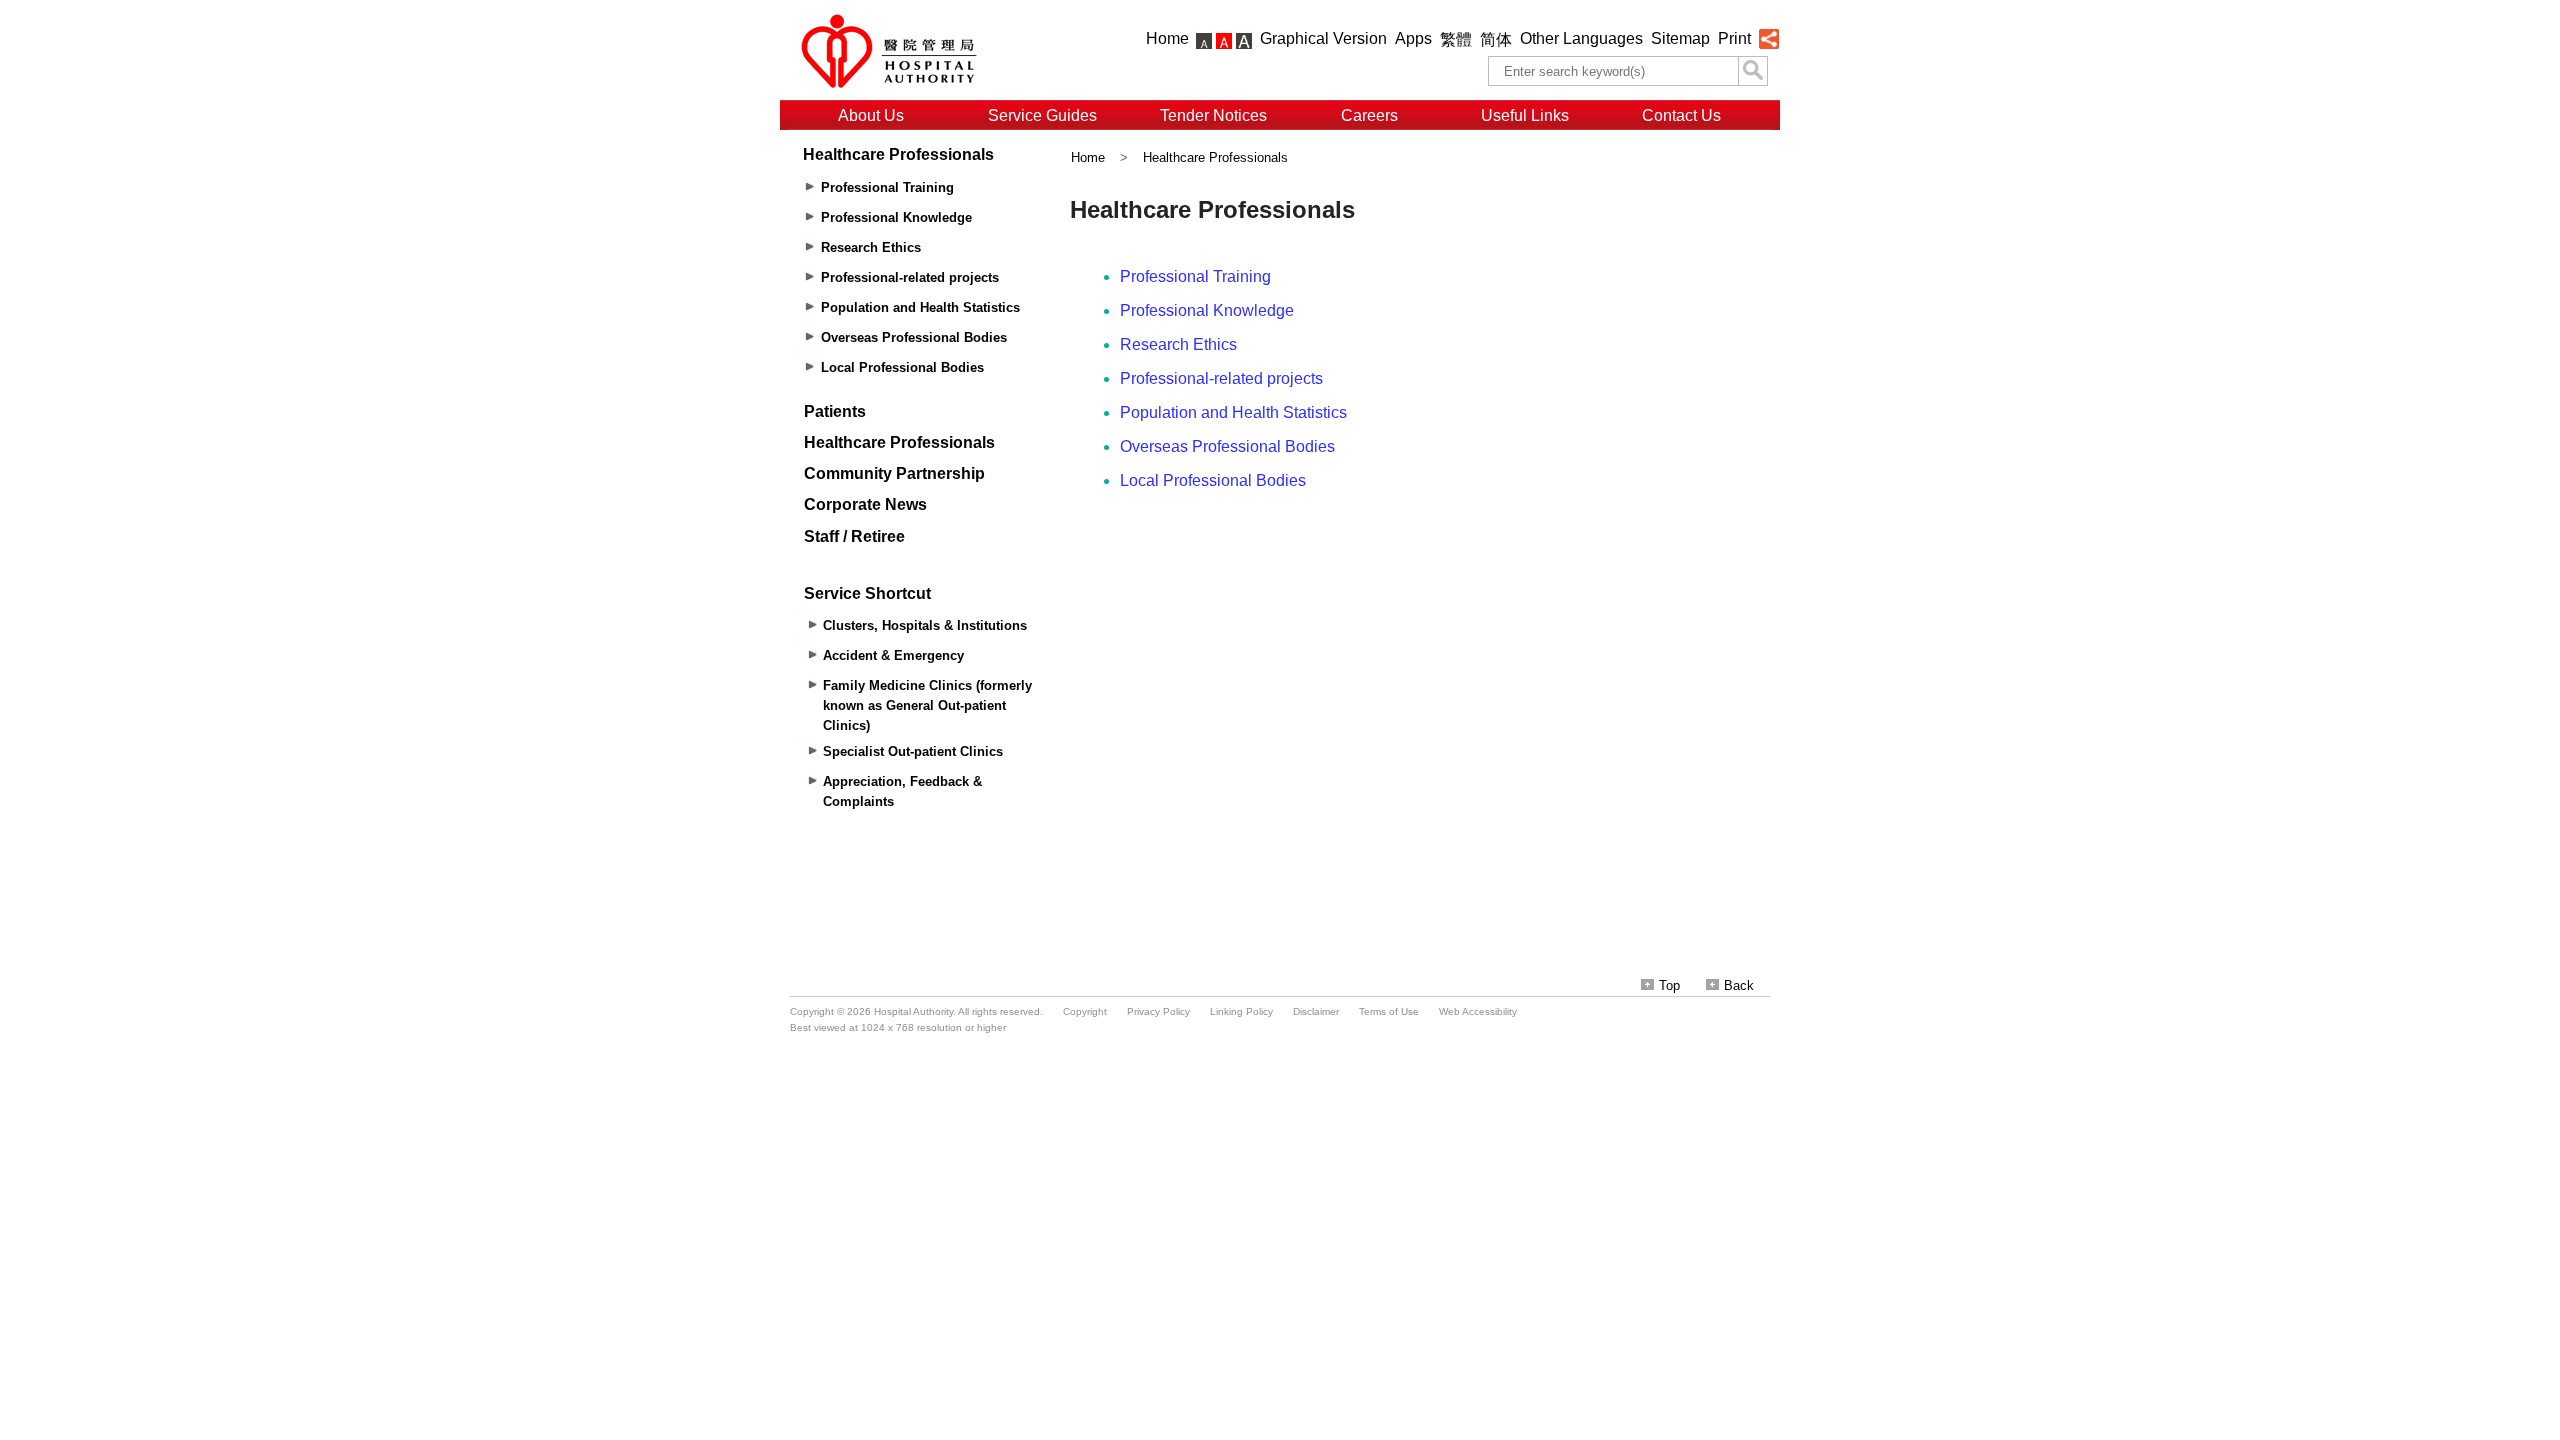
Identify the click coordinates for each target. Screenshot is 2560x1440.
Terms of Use (1389, 1011)
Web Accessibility (1478, 1011)
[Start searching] (1753, 71)
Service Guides (1042, 115)
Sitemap (1680, 38)
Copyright (1085, 1011)
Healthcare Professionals (1215, 157)
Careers (1369, 115)
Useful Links (1525, 115)
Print (1734, 38)
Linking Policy (1241, 1011)
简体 (1496, 39)
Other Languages (1581, 38)
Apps (1413, 38)
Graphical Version (1323, 38)
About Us (871, 115)
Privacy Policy (1158, 1011)
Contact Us (1681, 115)
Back (1739, 985)
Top (1669, 985)
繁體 (1456, 39)
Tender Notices (1213, 115)
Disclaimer (1316, 1011)
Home (1167, 38)
